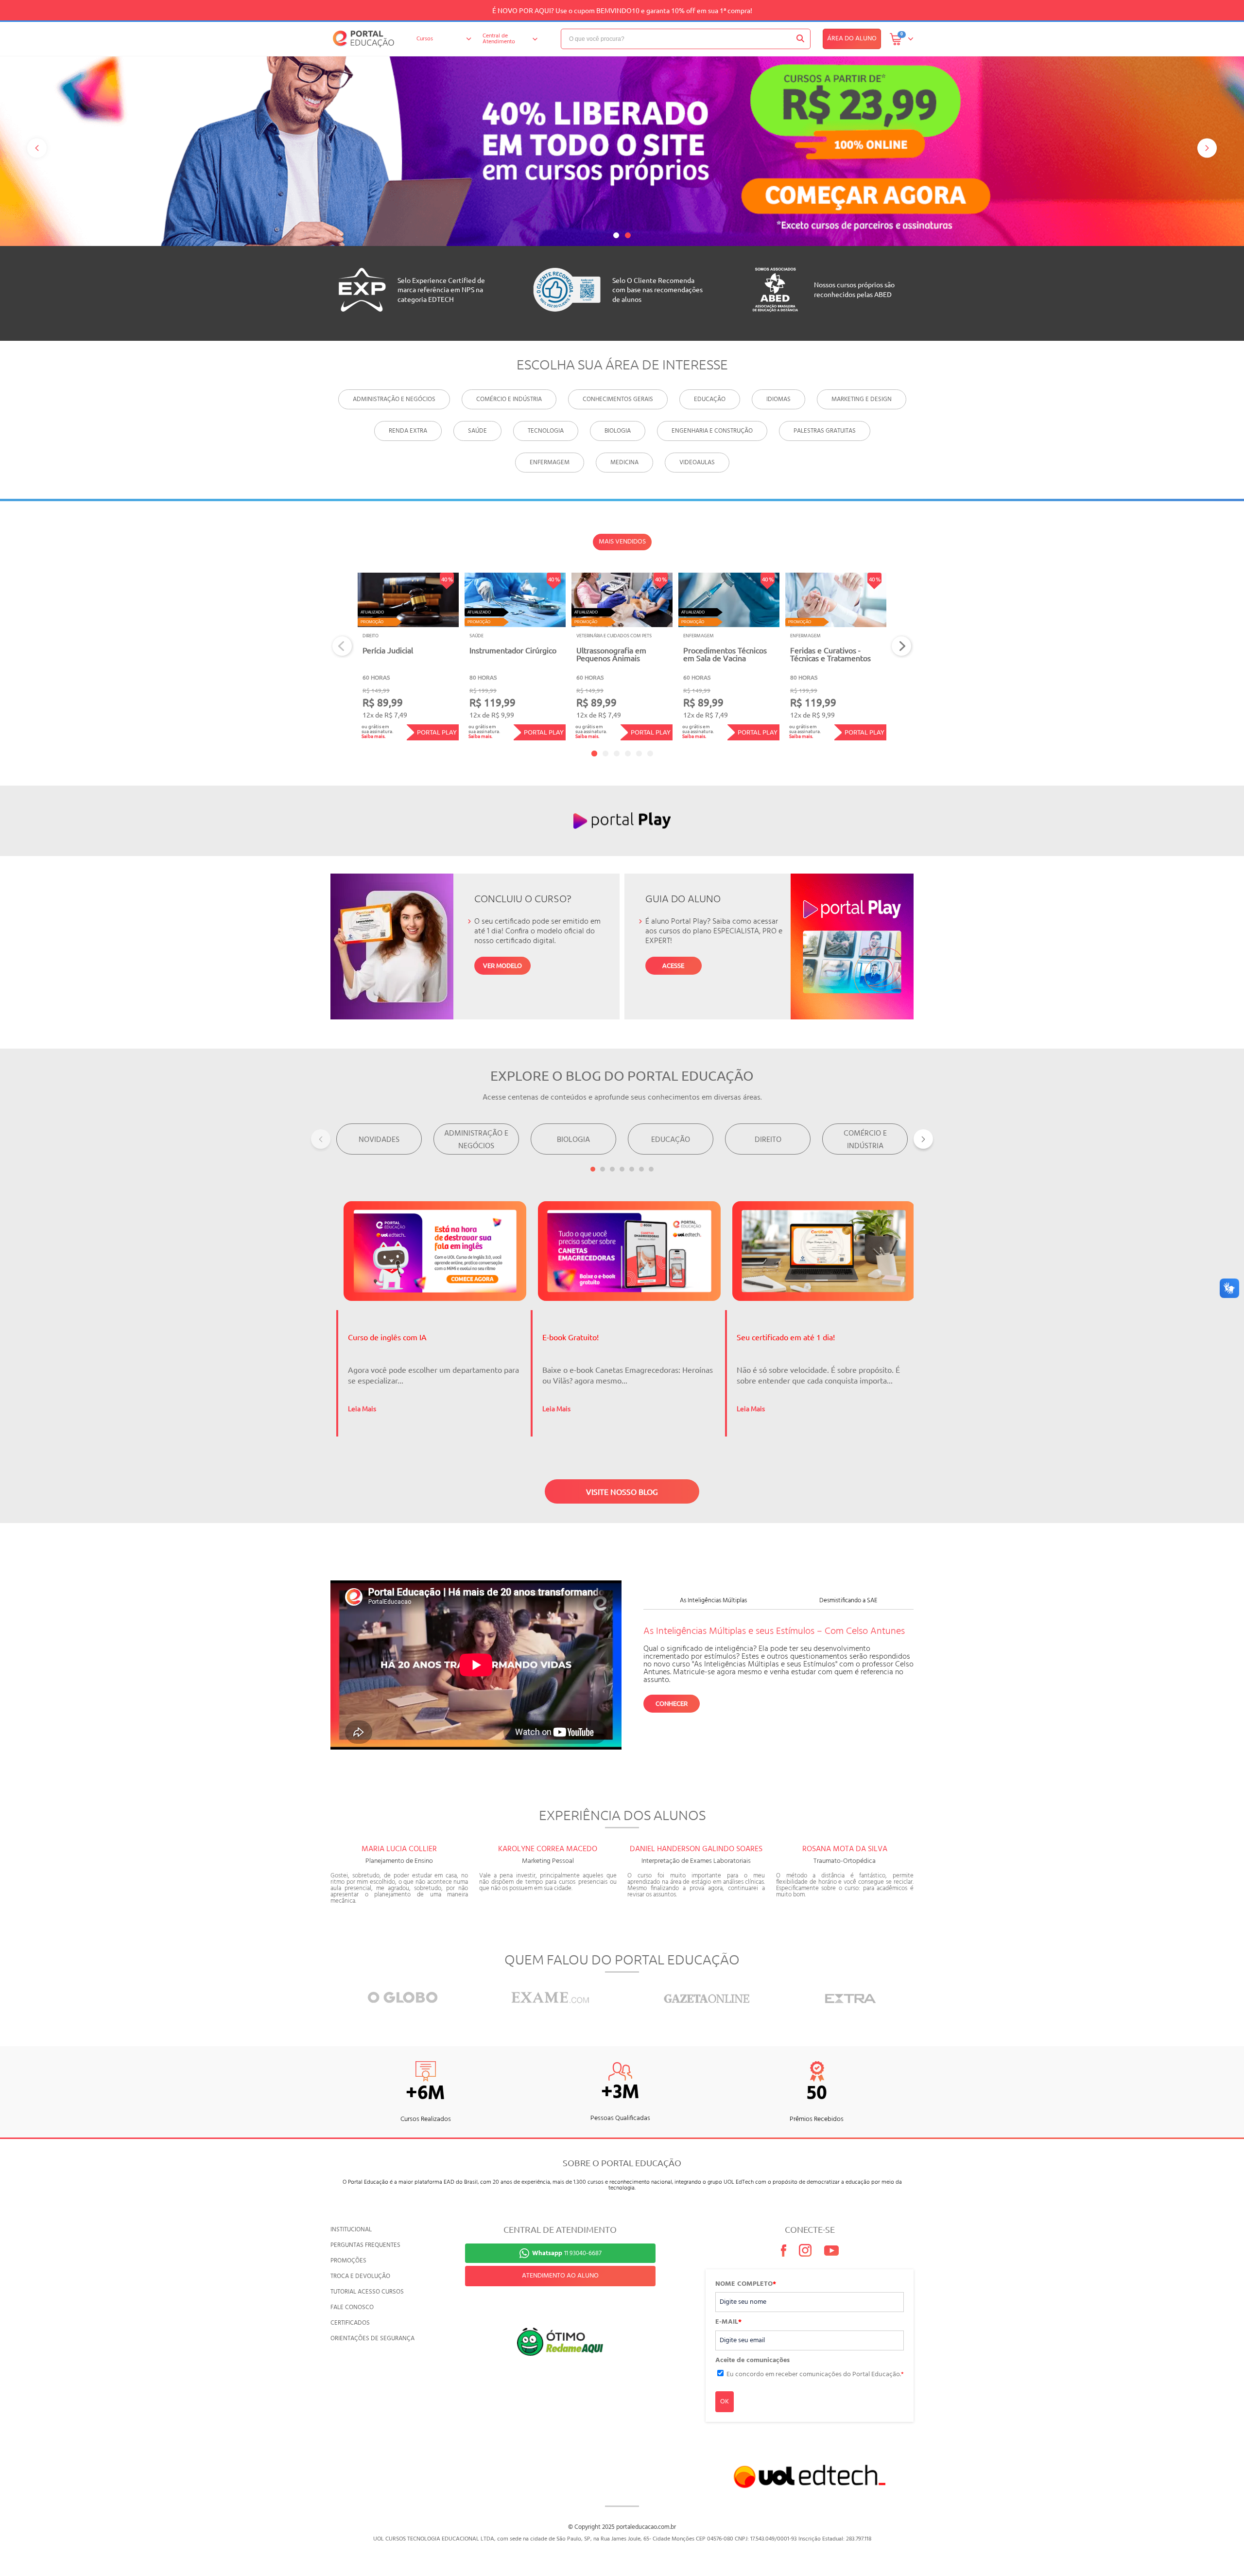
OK (725, 2402)
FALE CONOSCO (352, 2307)
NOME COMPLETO (746, 2284)
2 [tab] (628, 235)
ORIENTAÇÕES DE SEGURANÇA (372, 2339)
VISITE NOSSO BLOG (622, 1491)
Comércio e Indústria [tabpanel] (865, 1140)
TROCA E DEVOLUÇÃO (360, 2276)
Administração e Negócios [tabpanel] (476, 1140)
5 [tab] (639, 754)
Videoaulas (697, 463)
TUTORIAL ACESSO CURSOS (367, 2292)
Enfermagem (550, 463)
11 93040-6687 (567, 2253)
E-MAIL (728, 2322)
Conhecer (672, 1703)
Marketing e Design (862, 399)
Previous (342, 646)
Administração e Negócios (394, 399)
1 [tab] (616, 235)
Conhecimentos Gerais (618, 399)
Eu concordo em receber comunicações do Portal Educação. (815, 2374)
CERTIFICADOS (350, 2323)
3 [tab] (617, 754)
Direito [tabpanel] (768, 1140)
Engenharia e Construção (712, 431)
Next (902, 646)
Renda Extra (408, 431)
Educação (710, 399)
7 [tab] (651, 1169)
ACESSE (673, 965)
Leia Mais (362, 1408)
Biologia (618, 431)
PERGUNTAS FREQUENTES (365, 2245)
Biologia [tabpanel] (573, 1140)
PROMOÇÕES (348, 2261)
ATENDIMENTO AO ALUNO (560, 2276)
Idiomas (778, 399)
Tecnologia (546, 431)
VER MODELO (502, 965)
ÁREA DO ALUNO (852, 39)
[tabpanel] (622, 149)
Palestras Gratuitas (825, 431)
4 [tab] (628, 754)
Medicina (624, 463)
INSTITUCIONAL (351, 2230)
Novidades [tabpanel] (379, 1140)
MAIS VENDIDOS (622, 542)
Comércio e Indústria (509, 399)
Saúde (477, 431)
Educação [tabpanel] (671, 1140)
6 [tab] (650, 754)
